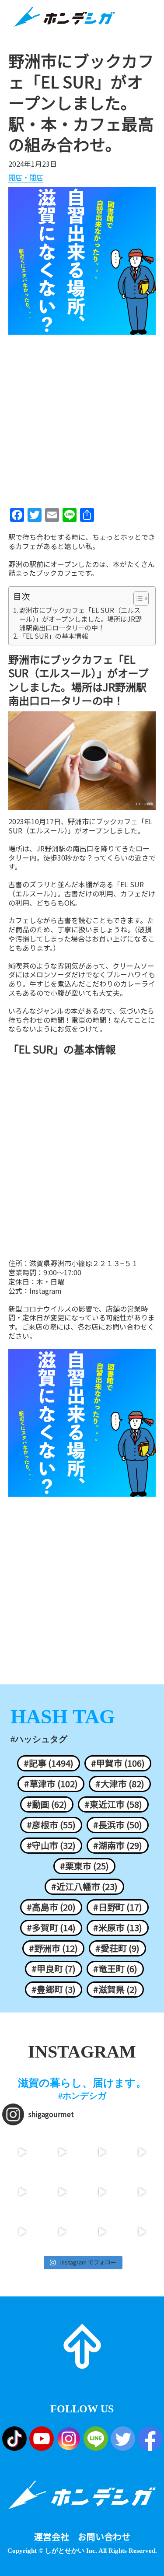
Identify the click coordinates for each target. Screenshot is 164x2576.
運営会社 (52, 2537)
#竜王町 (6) (115, 1969)
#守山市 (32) (51, 1845)
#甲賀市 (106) (118, 1763)
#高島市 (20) (51, 1907)
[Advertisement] (82, 418)
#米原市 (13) (118, 1928)
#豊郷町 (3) (54, 1989)
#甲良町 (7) (54, 1969)
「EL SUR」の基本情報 (54, 636)
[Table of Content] (141, 598)
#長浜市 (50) (118, 1825)
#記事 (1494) (49, 1763)
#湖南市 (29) (118, 1845)
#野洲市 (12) (53, 1948)
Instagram (45, 1291)
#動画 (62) (47, 1804)
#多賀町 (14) (51, 1928)
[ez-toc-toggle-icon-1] (137, 598)
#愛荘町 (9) (117, 1948)
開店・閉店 (26, 178)
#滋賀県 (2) (115, 1989)
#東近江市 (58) (113, 1804)
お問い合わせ (104, 2537)
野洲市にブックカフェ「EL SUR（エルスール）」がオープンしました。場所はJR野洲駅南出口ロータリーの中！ (80, 619)
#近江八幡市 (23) (84, 1886)
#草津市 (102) (51, 1784)
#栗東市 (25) (84, 1866)
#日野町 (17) (118, 1907)
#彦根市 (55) (51, 1825)
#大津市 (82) (120, 1784)
